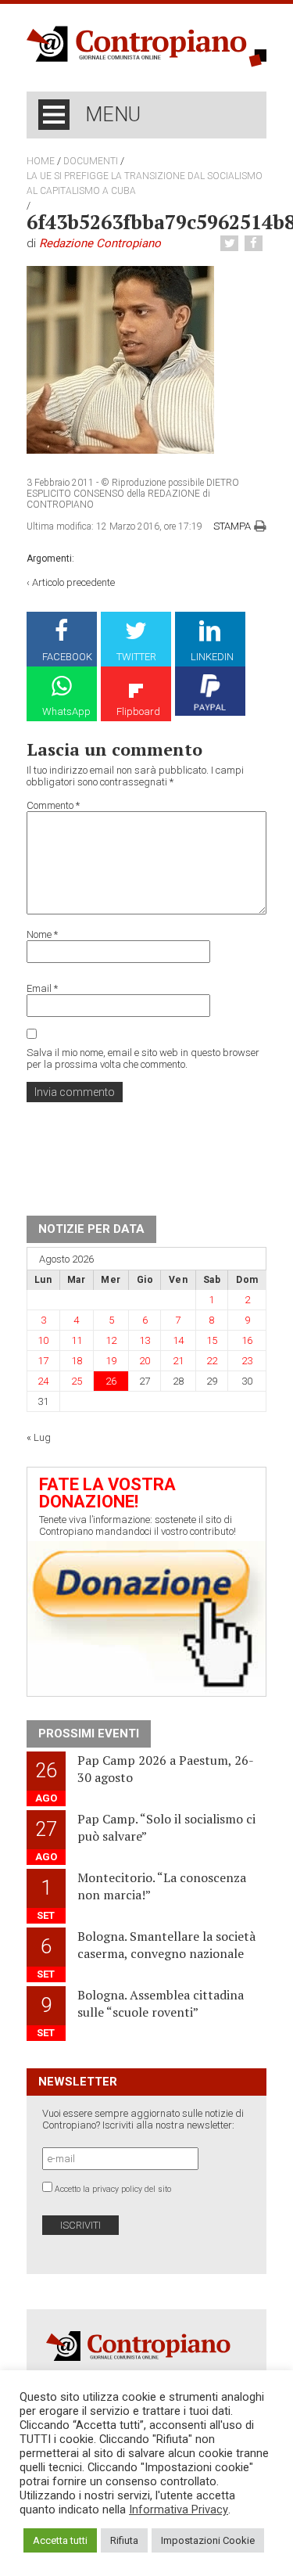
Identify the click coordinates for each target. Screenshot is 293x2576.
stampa (232, 526)
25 (77, 1381)
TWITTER (136, 657)
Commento (53, 805)
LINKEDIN (212, 657)
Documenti (91, 161)
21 (178, 1361)
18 (77, 1361)
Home (41, 161)
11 (77, 1340)
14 (178, 1340)
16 (247, 1340)
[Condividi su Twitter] (231, 244)
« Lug (39, 1437)
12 (111, 1340)
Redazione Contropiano (100, 243)
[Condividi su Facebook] (255, 244)
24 (43, 1381)
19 (111, 1361)
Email (42, 988)
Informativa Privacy (179, 2510)
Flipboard (138, 711)
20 (145, 1361)
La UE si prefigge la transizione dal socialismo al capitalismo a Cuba (145, 183)
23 (247, 1361)
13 (145, 1340)
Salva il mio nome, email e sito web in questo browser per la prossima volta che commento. (143, 1058)
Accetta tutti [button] (60, 2540)
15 (212, 1340)
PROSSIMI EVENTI (89, 1734)
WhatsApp (66, 711)
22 (212, 1361)
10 (43, 1340)
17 (43, 1361)
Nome (42, 934)
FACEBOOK (67, 657)
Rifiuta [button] (124, 2540)
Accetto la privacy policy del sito (113, 2189)
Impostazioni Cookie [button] (208, 2540)
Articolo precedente (73, 582)
